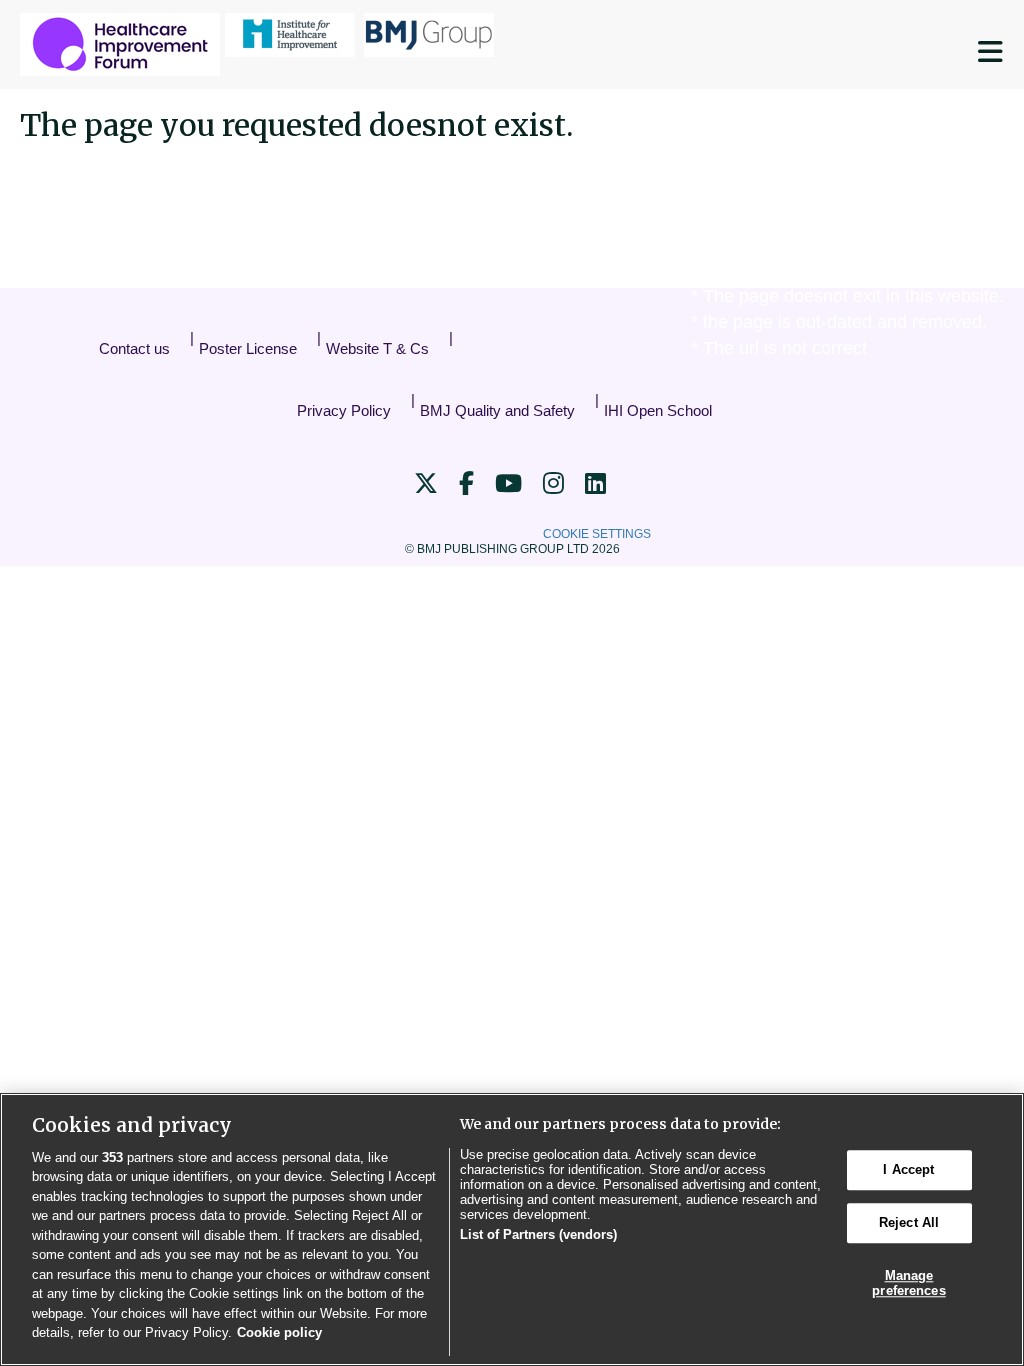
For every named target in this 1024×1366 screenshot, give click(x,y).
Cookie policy (279, 1332)
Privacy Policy (344, 410)
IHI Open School (658, 410)
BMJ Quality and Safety (497, 410)
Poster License (248, 348)
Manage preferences (908, 1283)
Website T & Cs (377, 348)
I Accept (908, 1170)
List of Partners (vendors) (538, 1234)
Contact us (134, 348)
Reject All (909, 1222)
